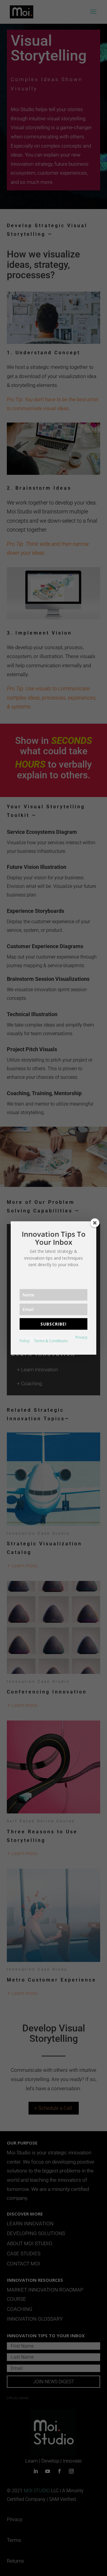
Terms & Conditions (51, 1341)
